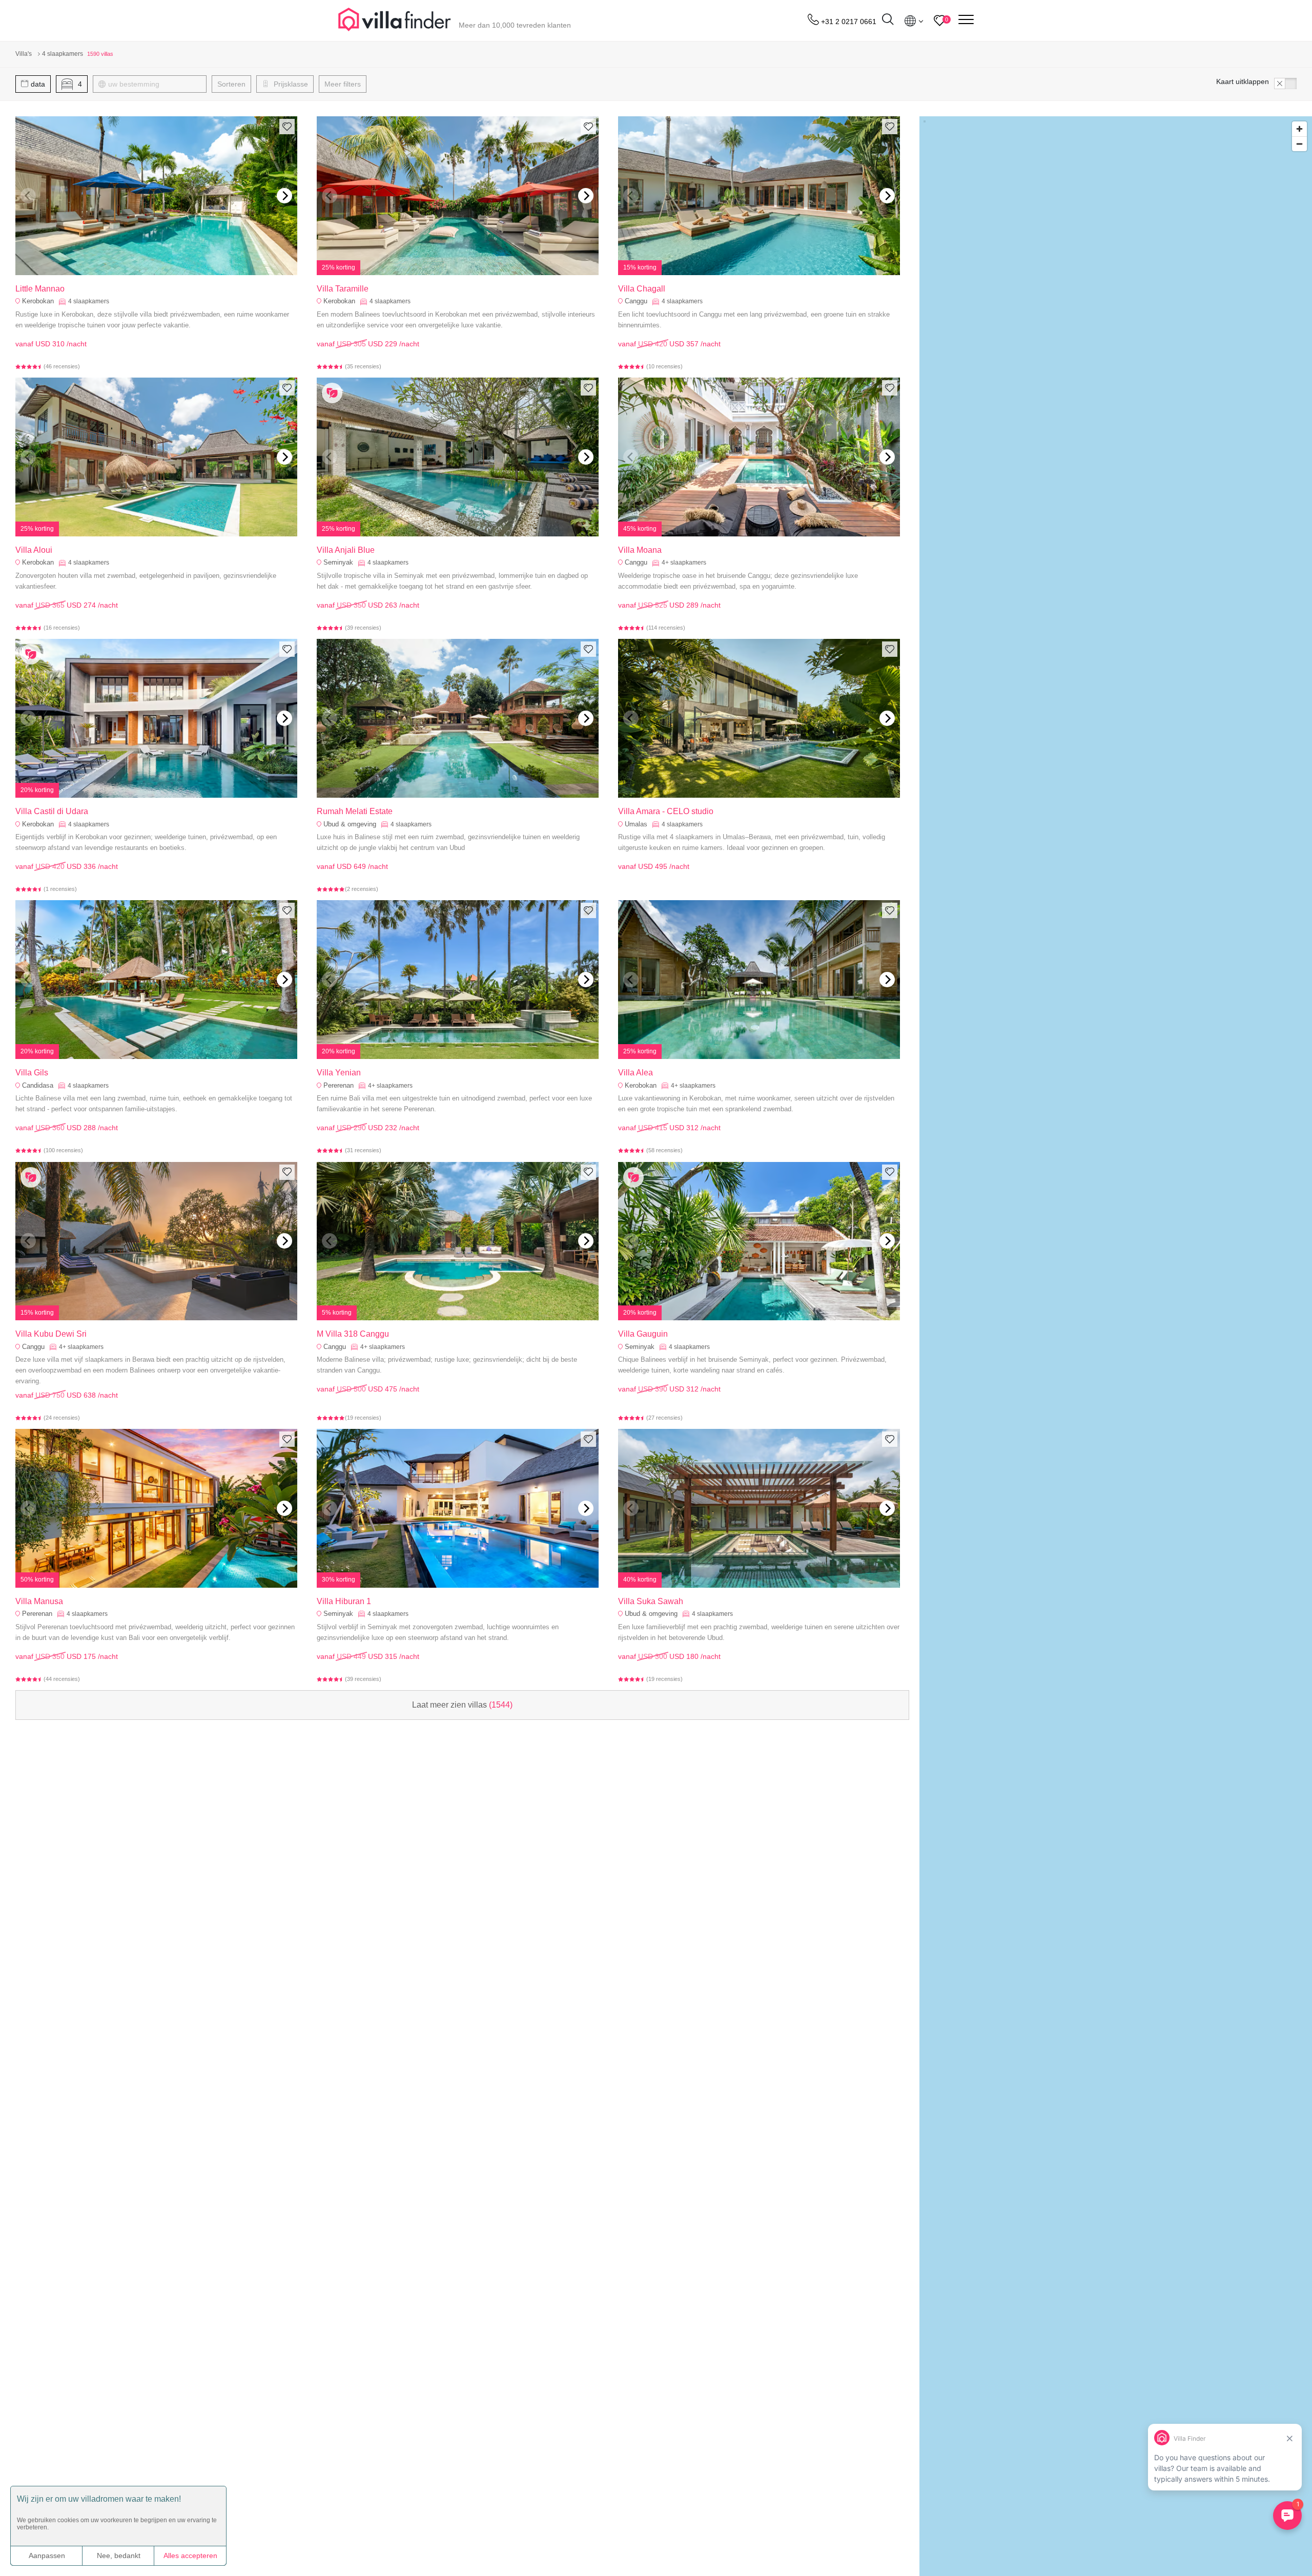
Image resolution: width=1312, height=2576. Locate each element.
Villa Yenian (339, 1073)
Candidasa (38, 1085)
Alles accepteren (190, 2556)
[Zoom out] (1299, 144)
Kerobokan (38, 301)
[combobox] (155, 84)
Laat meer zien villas (462, 1705)
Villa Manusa (39, 1601)
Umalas (636, 824)
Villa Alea (635, 1073)
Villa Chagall (642, 289)
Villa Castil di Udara (52, 811)
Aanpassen (47, 2556)
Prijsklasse (290, 84)
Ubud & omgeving (350, 824)
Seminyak (338, 562)
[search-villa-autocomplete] (888, 21)
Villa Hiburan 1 (344, 1601)
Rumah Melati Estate (355, 811)
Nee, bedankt (119, 2556)
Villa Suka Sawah (651, 1601)
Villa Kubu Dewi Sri (51, 1334)
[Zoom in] (1299, 129)
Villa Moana (640, 550)
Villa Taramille (343, 289)
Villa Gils (32, 1073)
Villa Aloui (34, 550)
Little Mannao (40, 289)
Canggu (636, 301)
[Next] (284, 196)
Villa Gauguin (643, 1334)
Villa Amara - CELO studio (666, 811)
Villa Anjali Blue (346, 550)
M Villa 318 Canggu (353, 1334)
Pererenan (339, 1085)
